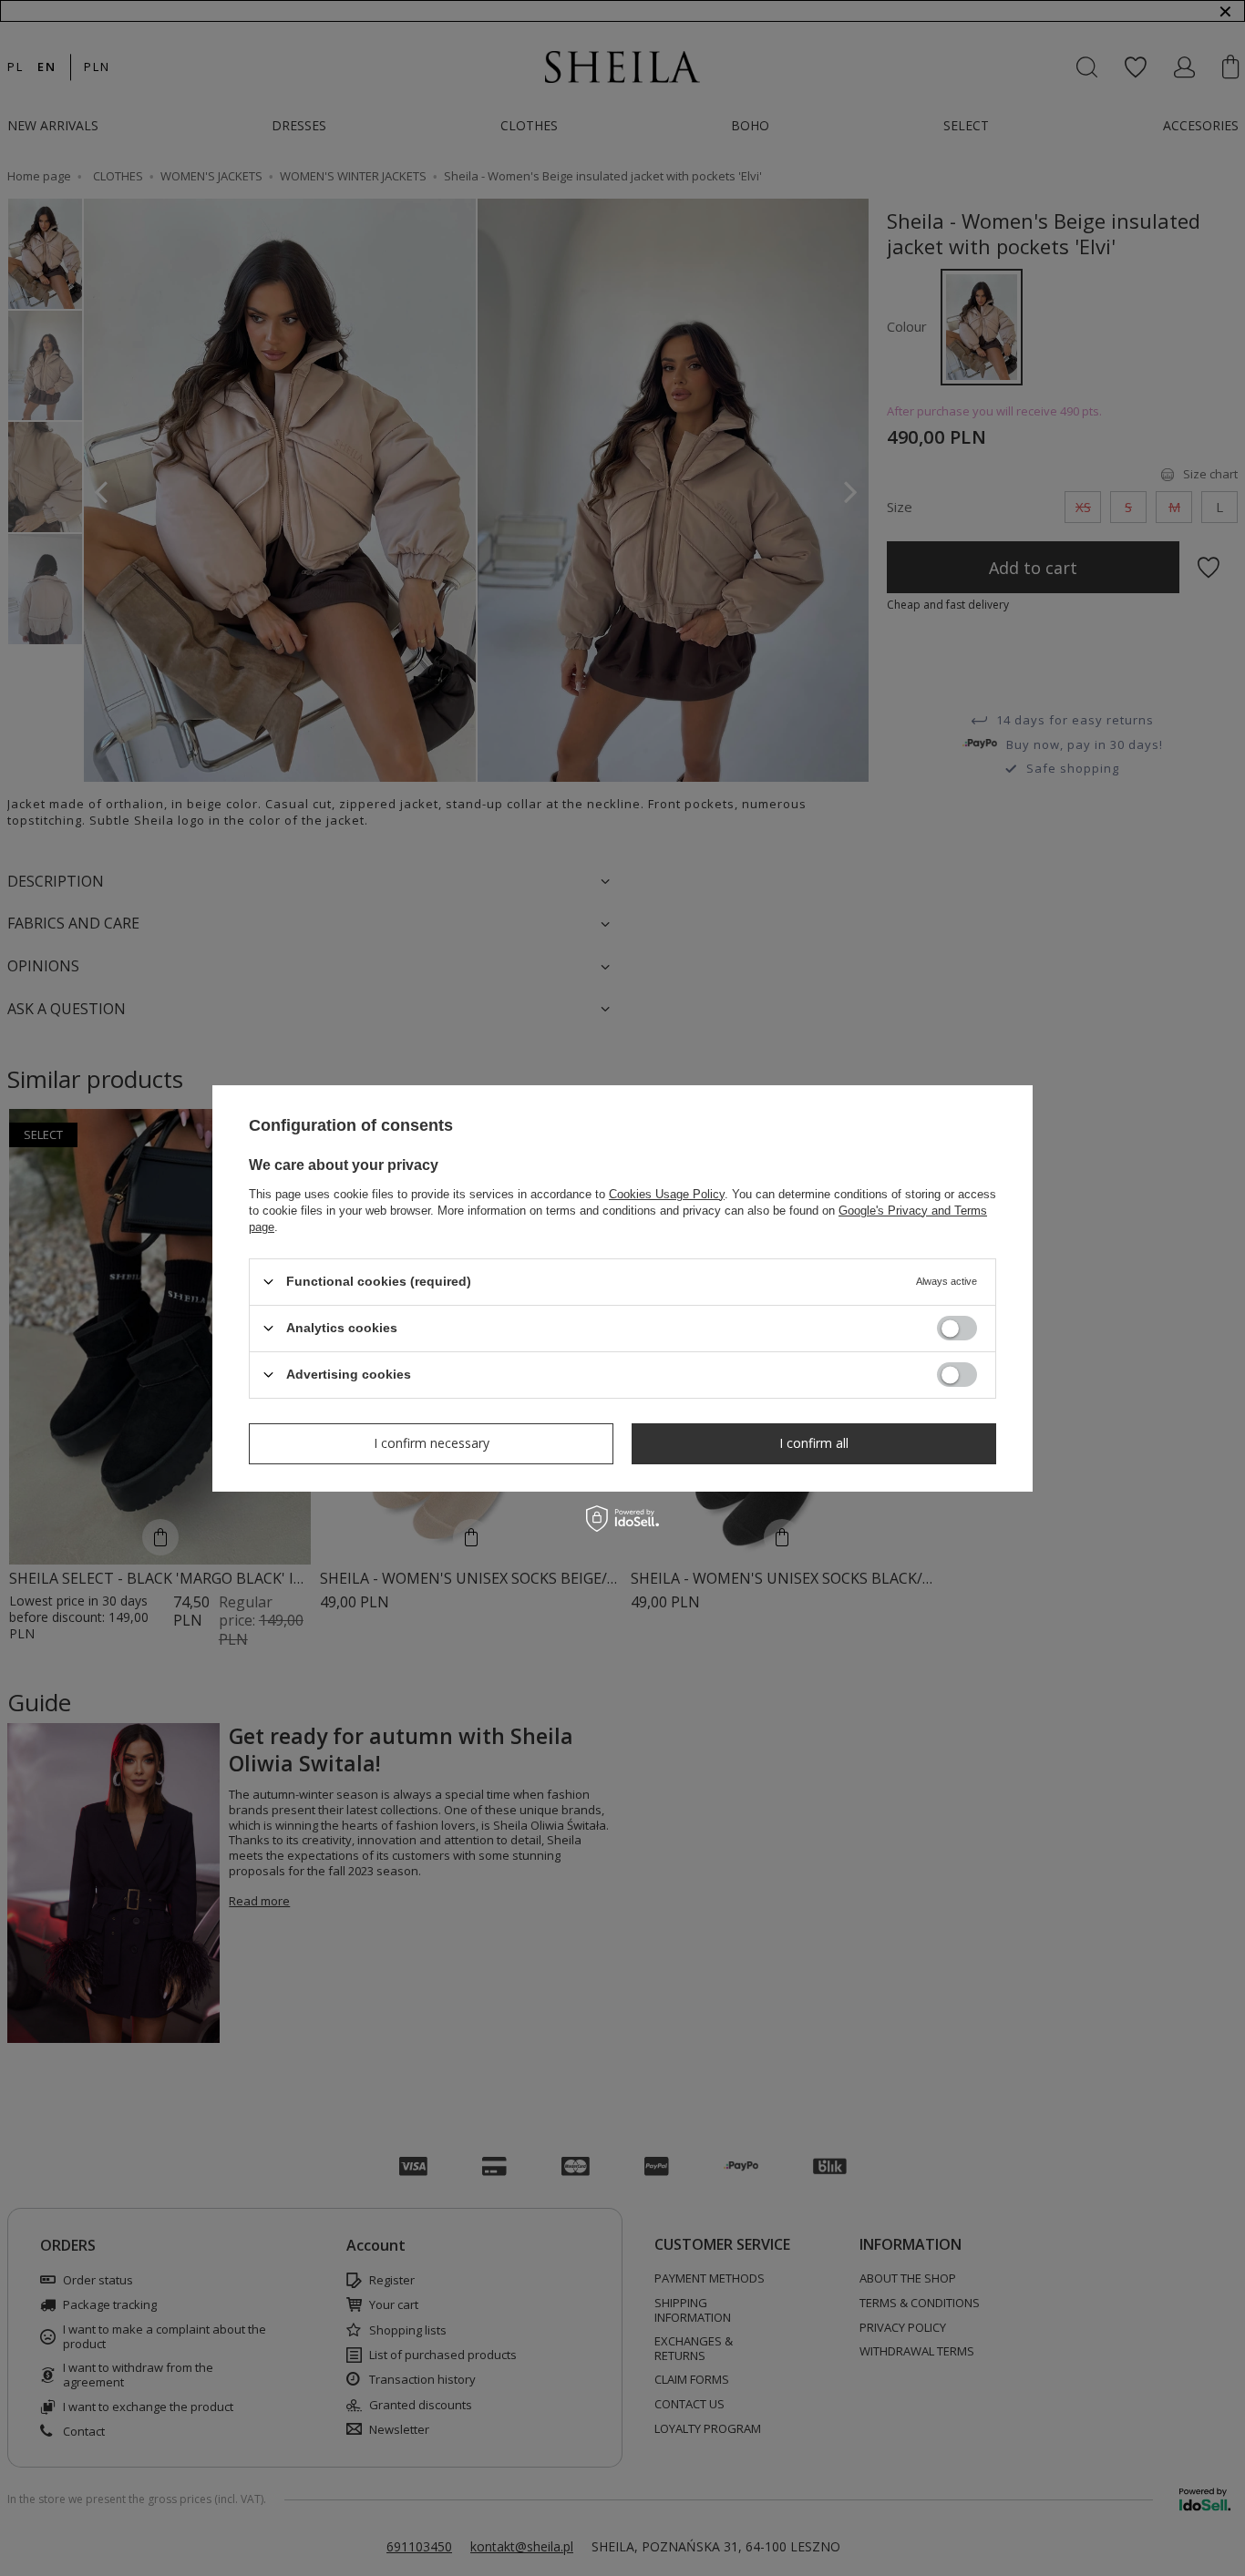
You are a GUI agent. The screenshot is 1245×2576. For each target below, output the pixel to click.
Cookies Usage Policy (667, 1193)
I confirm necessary (432, 1443)
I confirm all (814, 1443)
